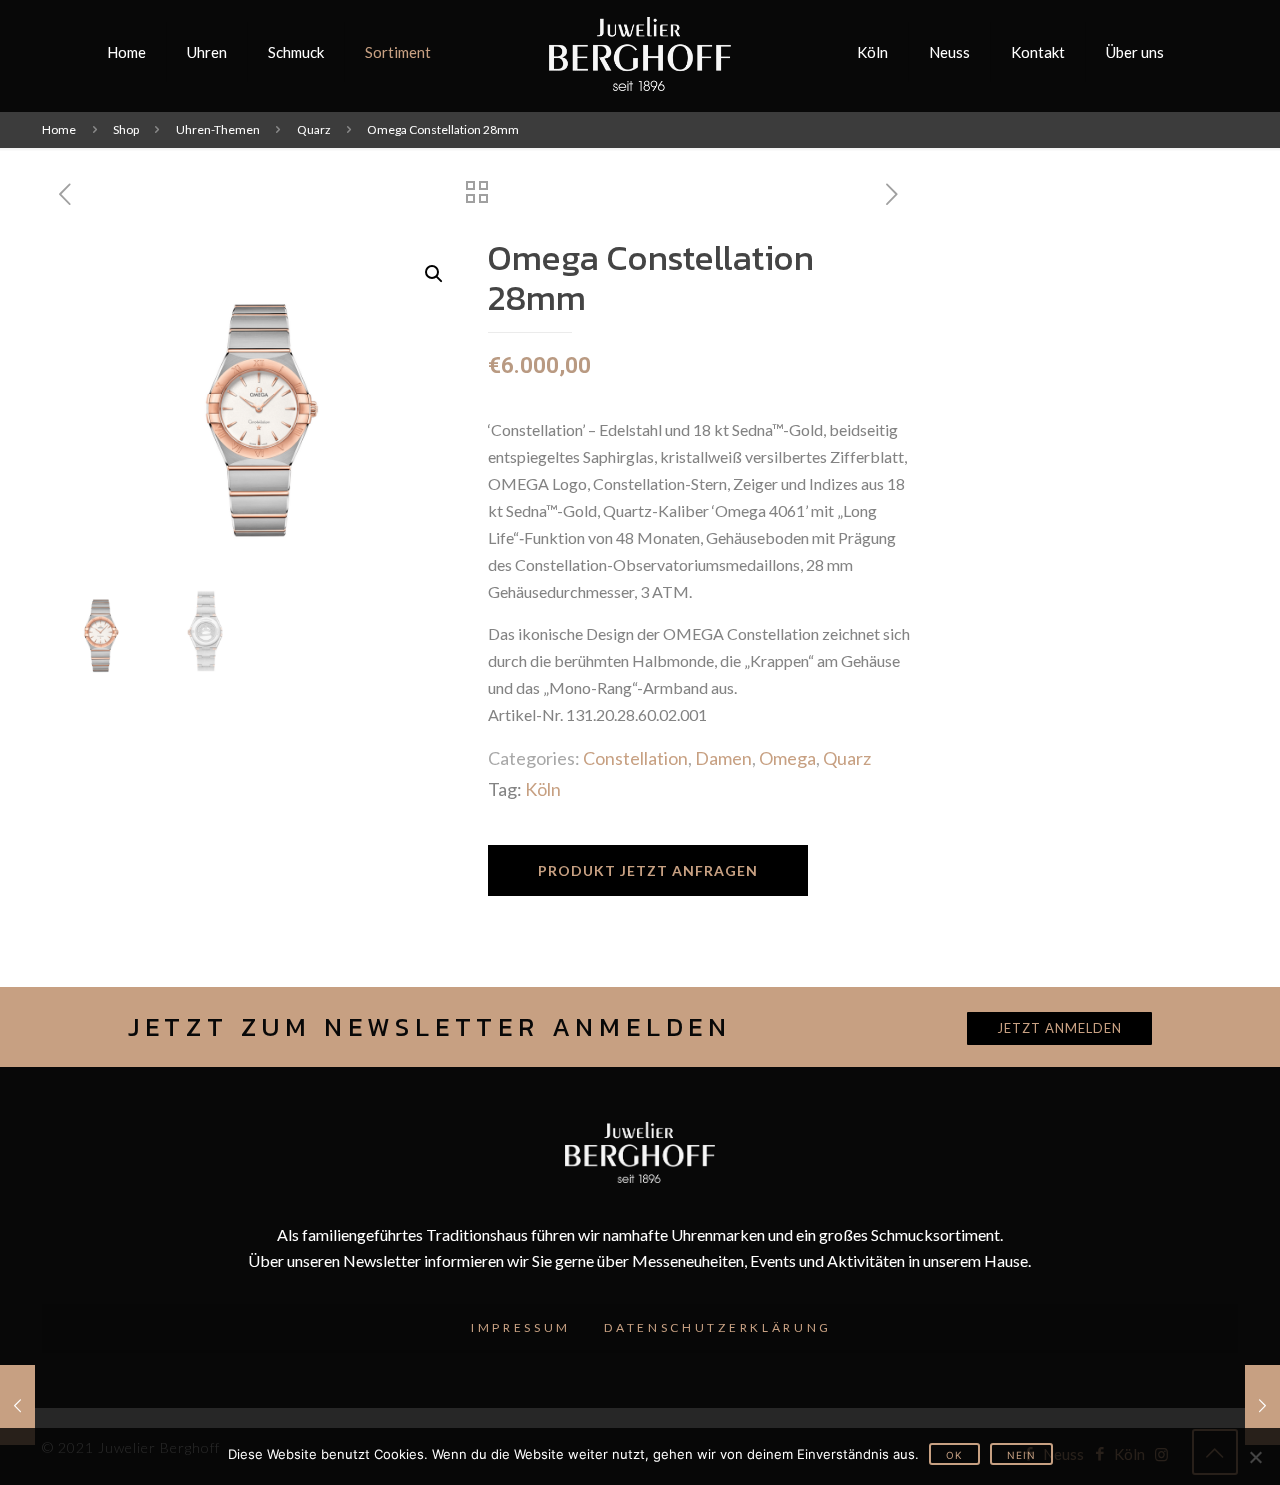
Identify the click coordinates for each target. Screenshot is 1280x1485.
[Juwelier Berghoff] (640, 52)
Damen (723, 758)
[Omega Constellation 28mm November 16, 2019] (17, 1405)
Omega (787, 758)
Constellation (635, 758)
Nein (1021, 1455)
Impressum (521, 1327)
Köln (543, 789)
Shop (126, 129)
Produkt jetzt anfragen (648, 870)
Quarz (314, 129)
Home (59, 129)
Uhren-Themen (218, 129)
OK (954, 1455)
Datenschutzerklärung (718, 1327)
